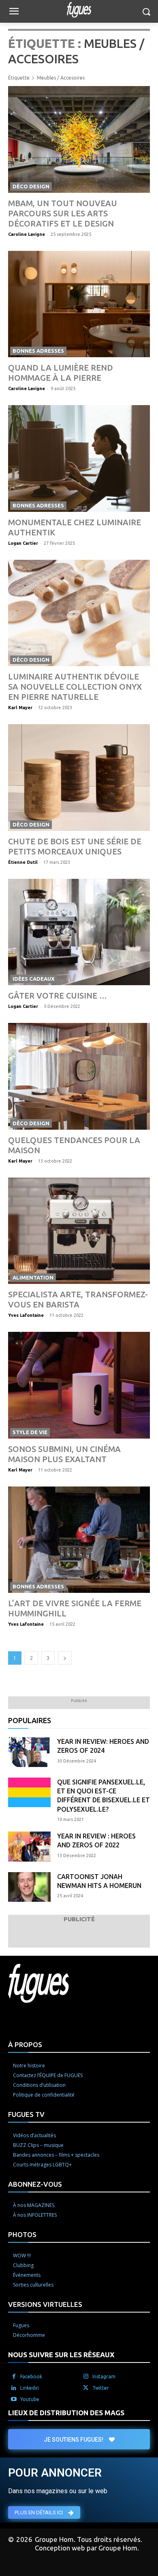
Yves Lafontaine (26, 1315)
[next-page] (65, 1658)
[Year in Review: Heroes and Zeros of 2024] (29, 1752)
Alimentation (33, 1277)
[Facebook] (14, 2377)
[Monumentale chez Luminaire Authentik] (79, 458)
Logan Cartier (23, 543)
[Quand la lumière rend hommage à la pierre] (79, 304)
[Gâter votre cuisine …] (79, 932)
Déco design (31, 186)
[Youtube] (14, 2399)
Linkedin (30, 2388)
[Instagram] (86, 2377)
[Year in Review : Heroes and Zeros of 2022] (29, 1847)
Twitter (101, 2388)
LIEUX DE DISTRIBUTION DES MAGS (66, 2413)
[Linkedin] (14, 2388)
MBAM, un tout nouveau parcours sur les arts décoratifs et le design (63, 213)
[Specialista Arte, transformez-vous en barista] (79, 1231)
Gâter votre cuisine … (58, 996)
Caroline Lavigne (27, 234)
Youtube (30, 2399)
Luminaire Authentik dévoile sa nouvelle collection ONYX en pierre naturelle (75, 687)
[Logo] (79, 10)
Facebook (31, 2376)
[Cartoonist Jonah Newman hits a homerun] (29, 1887)
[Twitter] (86, 2388)
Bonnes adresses (38, 351)
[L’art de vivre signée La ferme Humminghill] (79, 1540)
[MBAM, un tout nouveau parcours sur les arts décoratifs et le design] (79, 139)
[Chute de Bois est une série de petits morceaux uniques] (79, 778)
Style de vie (30, 1432)
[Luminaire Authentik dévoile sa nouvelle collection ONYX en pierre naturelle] (79, 613)
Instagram (104, 2376)
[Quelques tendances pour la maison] (79, 1076)
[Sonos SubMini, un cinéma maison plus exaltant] (79, 1385)
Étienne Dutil (23, 862)
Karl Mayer (20, 708)
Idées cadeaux (34, 979)
